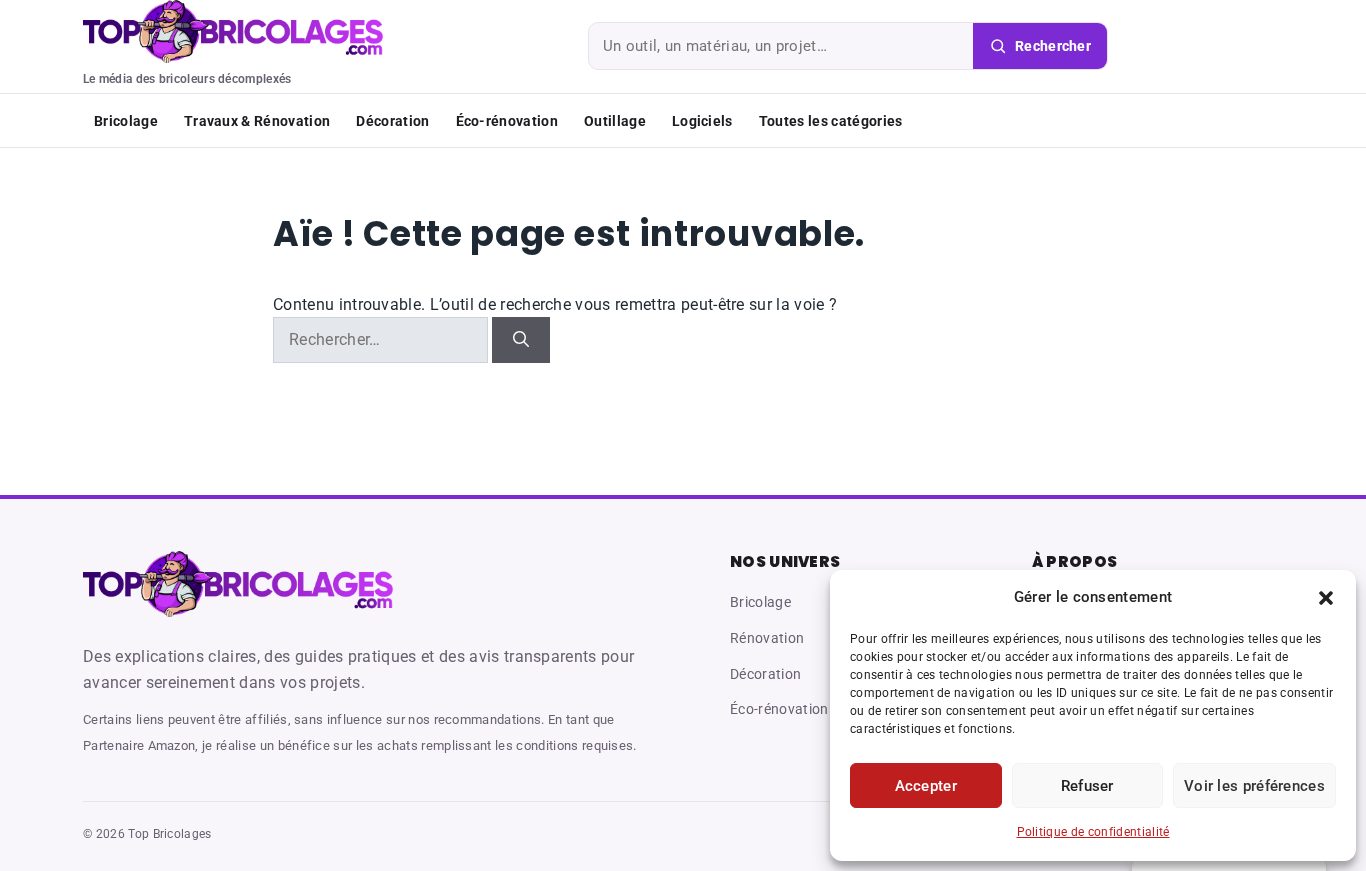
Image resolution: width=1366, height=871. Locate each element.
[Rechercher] (521, 340)
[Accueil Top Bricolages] (238, 583)
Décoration (392, 121)
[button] (1326, 598)
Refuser (1087, 786)
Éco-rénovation (507, 121)
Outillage (615, 121)
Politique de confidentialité (1093, 832)
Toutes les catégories (831, 121)
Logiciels (702, 121)
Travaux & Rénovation (257, 121)
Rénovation (767, 638)
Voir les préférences (1254, 786)
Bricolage (126, 121)
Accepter (926, 786)
